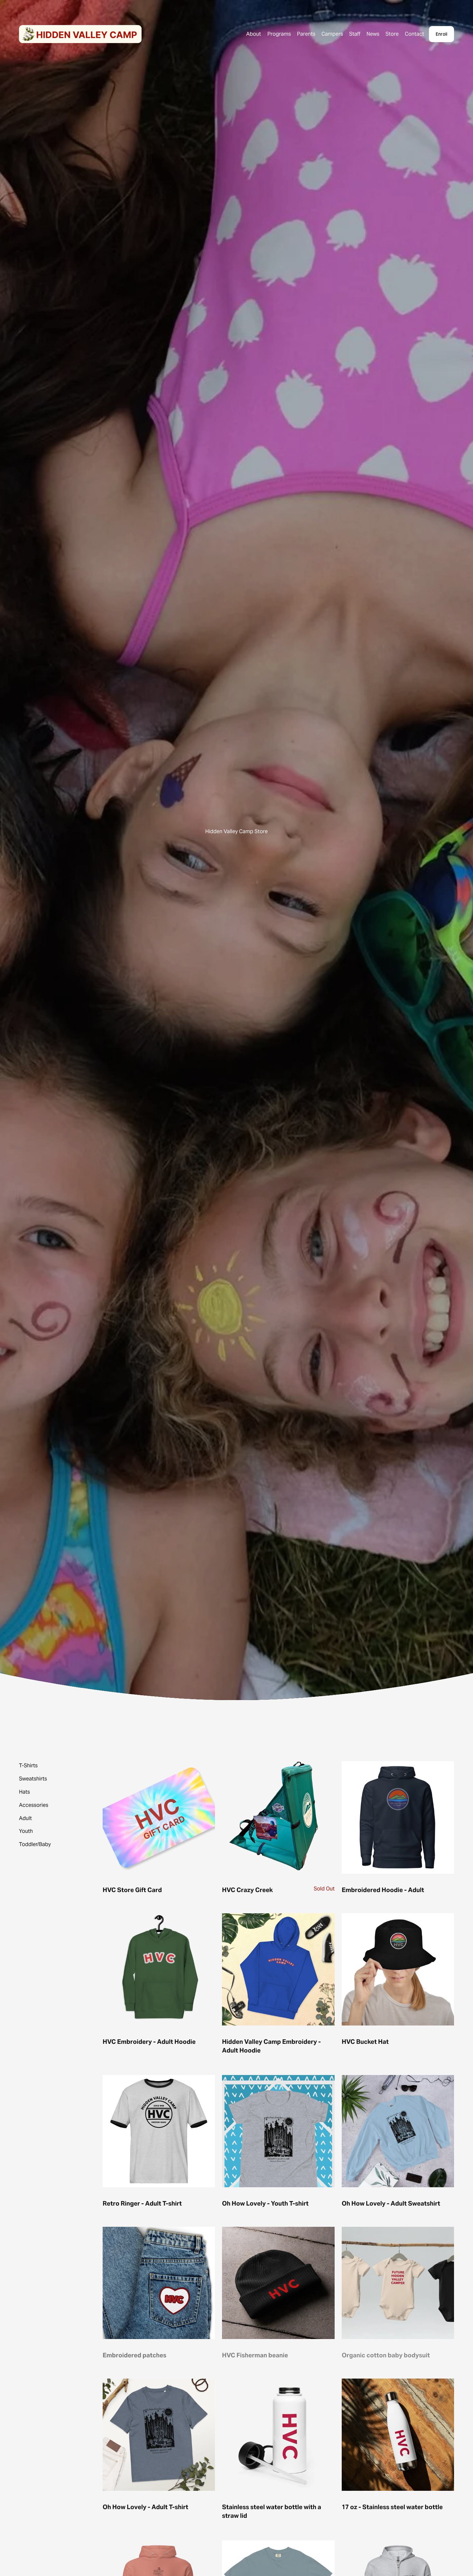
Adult (25, 1818)
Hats (24, 1792)
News (373, 34)
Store (392, 34)
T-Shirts (28, 1766)
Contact (414, 34)
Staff (355, 34)
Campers (332, 34)
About (254, 34)
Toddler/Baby (35, 1844)
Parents (306, 34)
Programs (279, 34)
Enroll (442, 34)
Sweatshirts (33, 1779)
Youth (26, 1831)
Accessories (34, 1805)
